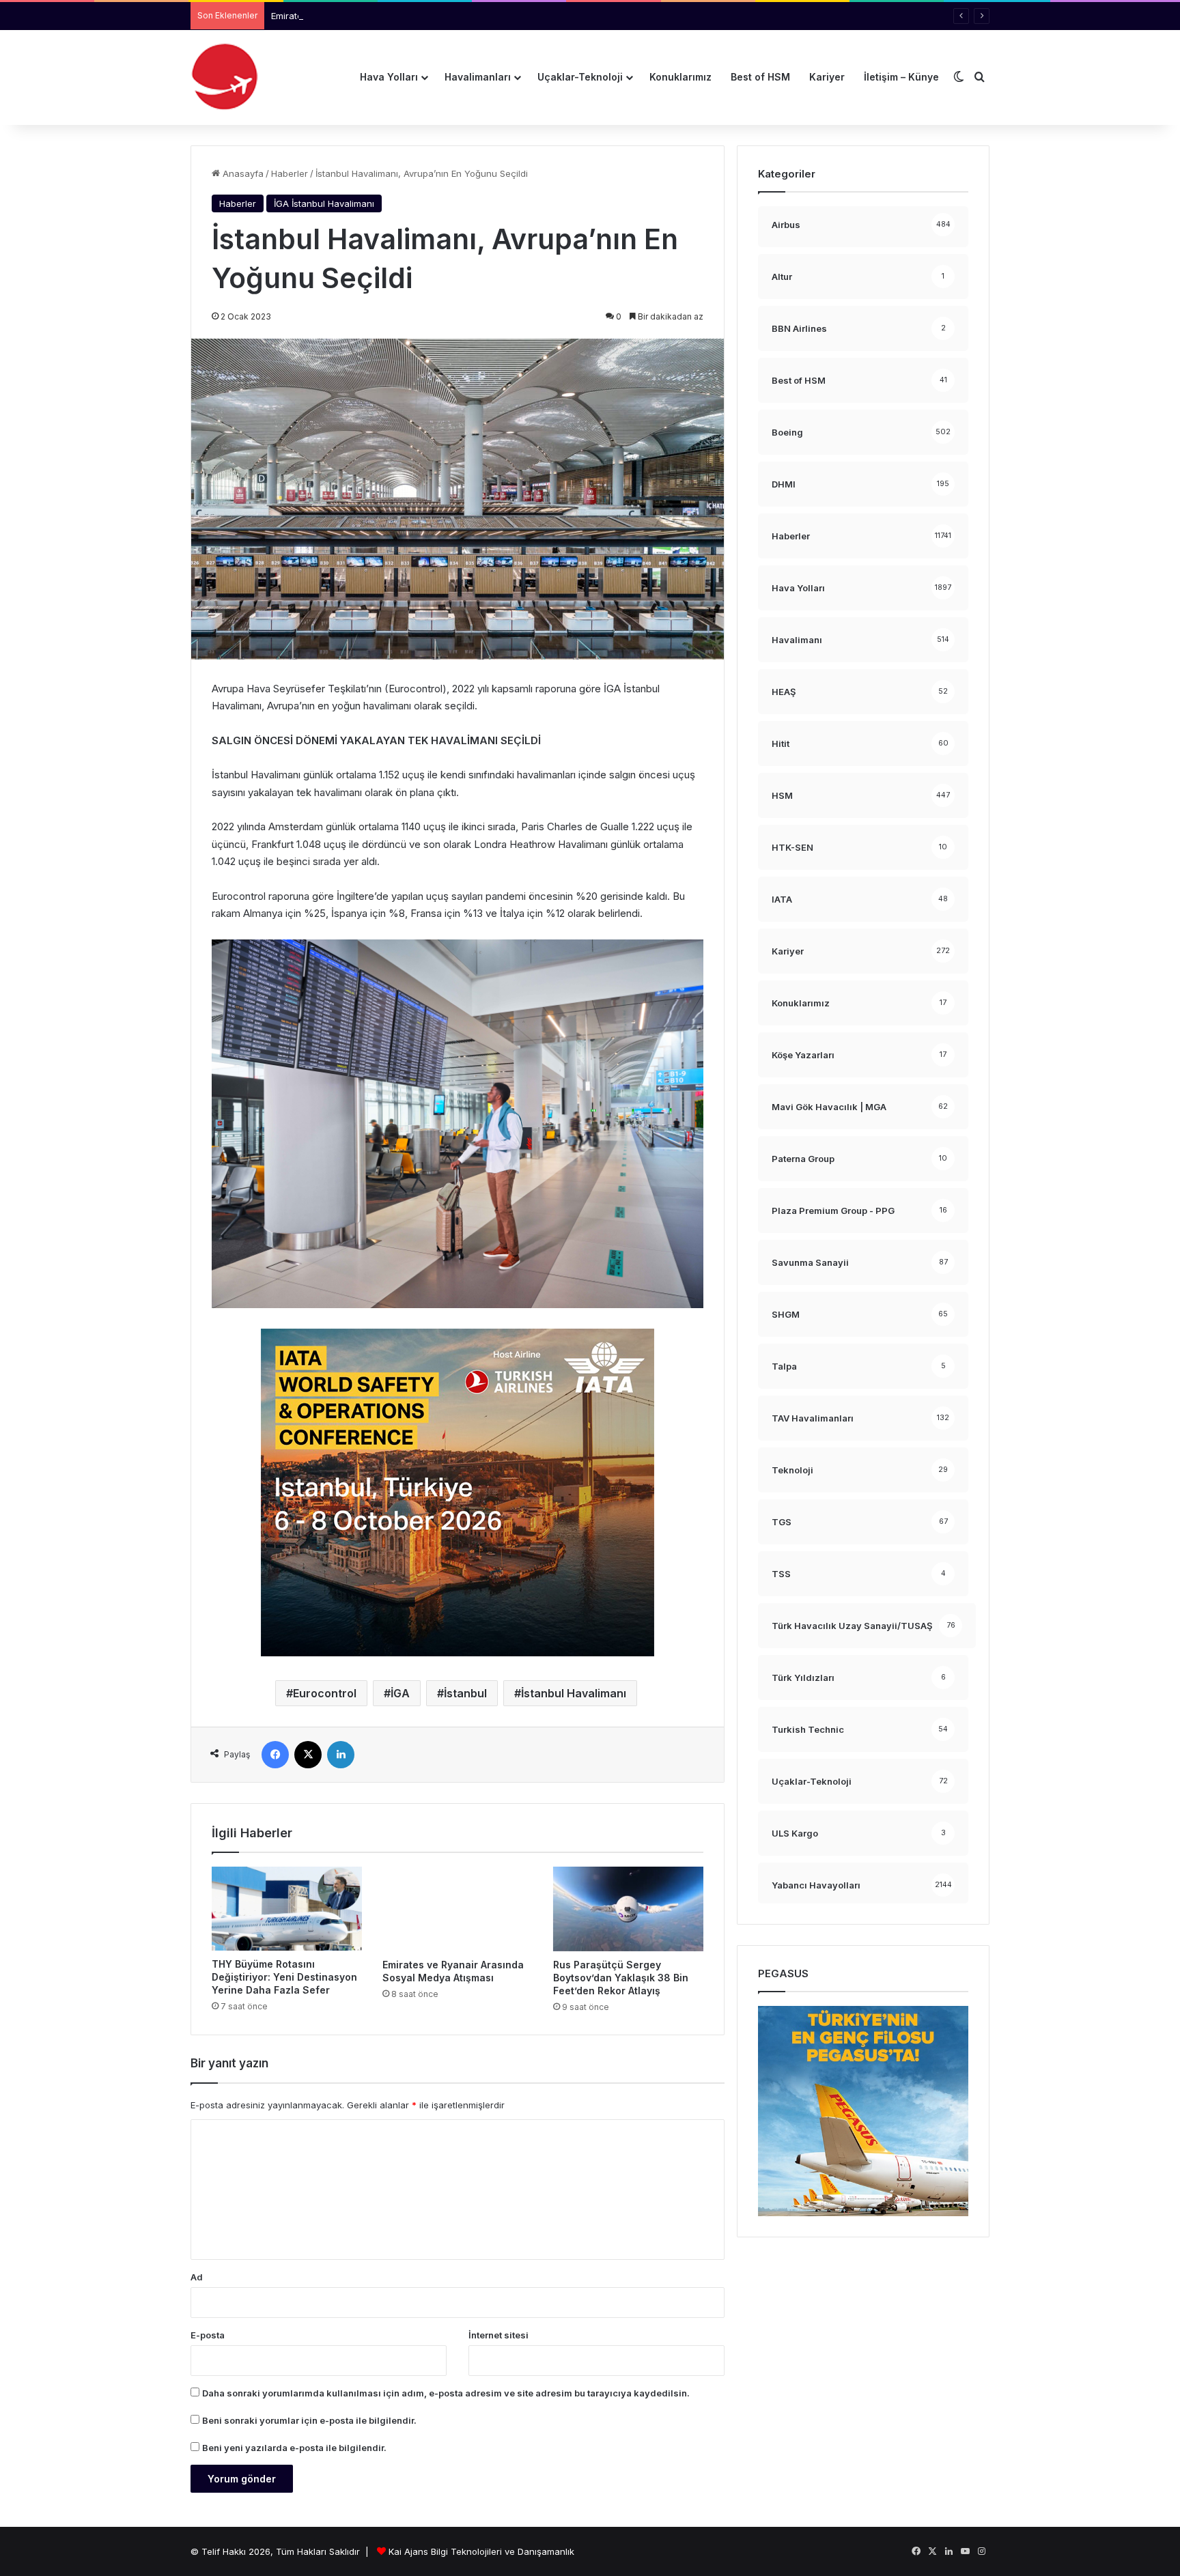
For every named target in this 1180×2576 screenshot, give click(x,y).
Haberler (290, 173)
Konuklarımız (680, 77)
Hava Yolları (389, 77)
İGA (400, 1693)
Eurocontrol (325, 1693)
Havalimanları (478, 77)
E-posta (208, 2335)
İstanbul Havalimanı (574, 1693)
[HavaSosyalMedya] (225, 77)
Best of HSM (760, 77)
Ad (197, 2277)
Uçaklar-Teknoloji (580, 77)
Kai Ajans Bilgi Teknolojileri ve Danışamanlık (481, 2551)
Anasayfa (242, 173)
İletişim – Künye (901, 77)
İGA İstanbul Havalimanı (324, 203)
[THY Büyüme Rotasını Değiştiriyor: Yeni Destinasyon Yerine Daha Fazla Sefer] (287, 1909)
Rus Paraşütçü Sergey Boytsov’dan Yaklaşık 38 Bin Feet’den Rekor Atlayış (621, 1978)
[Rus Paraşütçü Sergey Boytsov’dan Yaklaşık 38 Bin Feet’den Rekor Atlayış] (628, 1909)
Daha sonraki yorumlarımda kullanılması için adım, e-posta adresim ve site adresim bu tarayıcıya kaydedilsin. (446, 2393)
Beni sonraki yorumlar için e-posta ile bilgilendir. (309, 2420)
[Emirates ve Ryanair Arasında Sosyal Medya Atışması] (458, 1909)
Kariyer (827, 77)
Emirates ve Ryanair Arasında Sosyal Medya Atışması (384, 16)
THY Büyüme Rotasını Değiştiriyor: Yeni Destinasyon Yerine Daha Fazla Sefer (284, 1977)
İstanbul (465, 1693)
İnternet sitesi (498, 2335)
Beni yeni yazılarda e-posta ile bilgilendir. (294, 2448)
